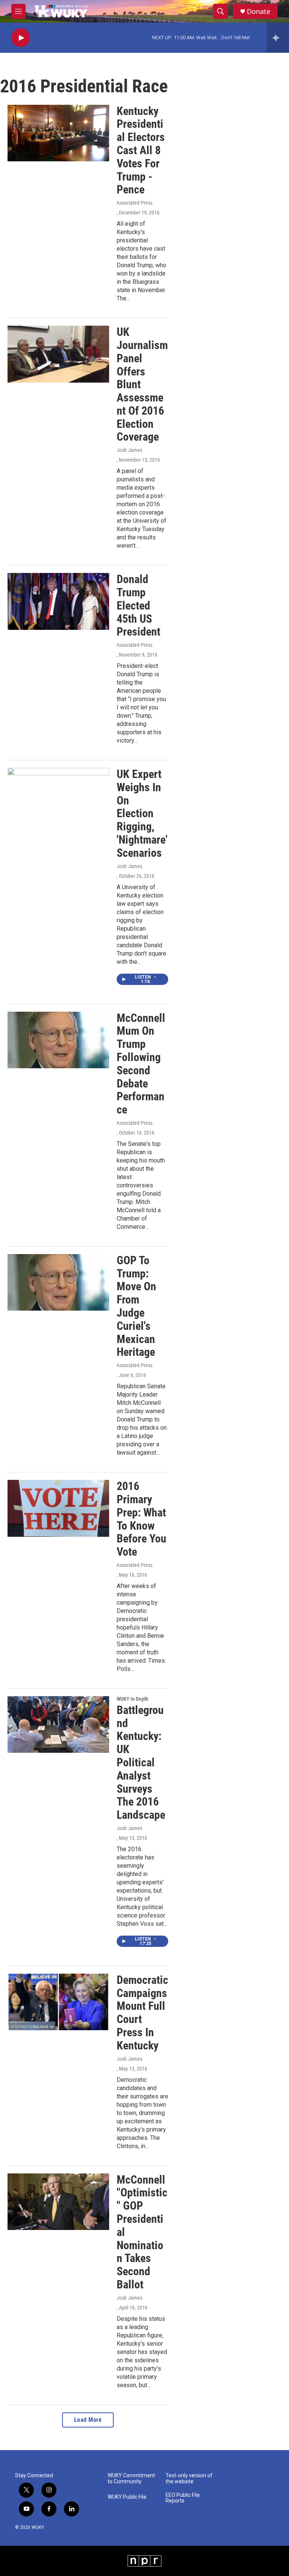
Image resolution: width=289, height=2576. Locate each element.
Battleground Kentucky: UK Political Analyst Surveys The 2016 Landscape (141, 1762)
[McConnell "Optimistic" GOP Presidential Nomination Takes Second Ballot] (58, 2202)
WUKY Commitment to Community (131, 2479)
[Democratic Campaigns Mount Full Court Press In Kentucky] (58, 2002)
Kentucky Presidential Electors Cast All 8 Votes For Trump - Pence (141, 150)
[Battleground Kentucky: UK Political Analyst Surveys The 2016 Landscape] (58, 1724)
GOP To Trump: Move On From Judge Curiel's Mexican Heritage (136, 1306)
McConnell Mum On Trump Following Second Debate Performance (141, 1064)
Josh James (129, 450)
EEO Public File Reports (183, 2498)
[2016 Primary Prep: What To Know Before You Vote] (58, 1508)
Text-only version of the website (189, 2479)
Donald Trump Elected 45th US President (138, 605)
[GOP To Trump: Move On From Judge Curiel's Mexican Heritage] (58, 1282)
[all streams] (278, 38)
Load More (88, 2420)
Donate (259, 11)
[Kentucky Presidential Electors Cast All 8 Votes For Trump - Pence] (58, 133)
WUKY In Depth (132, 1699)
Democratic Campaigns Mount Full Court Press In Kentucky (142, 2013)
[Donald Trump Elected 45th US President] (58, 601)
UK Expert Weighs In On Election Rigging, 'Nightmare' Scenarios (142, 813)
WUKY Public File (127, 2497)
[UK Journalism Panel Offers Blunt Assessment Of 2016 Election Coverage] (58, 354)
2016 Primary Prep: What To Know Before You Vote (141, 1519)
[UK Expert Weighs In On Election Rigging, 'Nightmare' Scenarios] (58, 796)
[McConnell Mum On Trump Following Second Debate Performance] (58, 1040)
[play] (21, 38)
